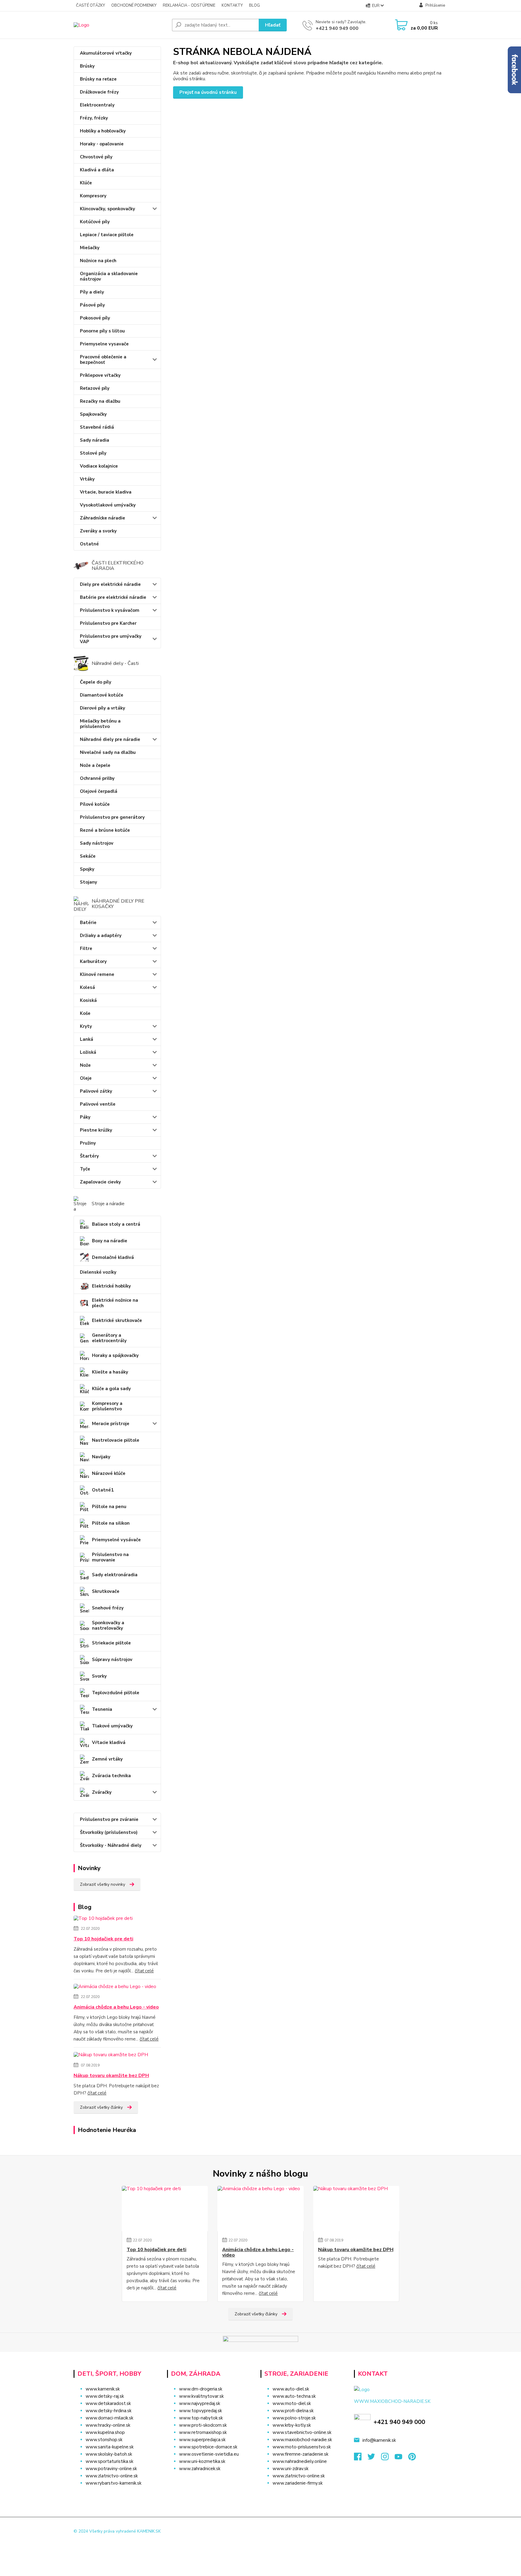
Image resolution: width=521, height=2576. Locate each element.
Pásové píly (92, 305)
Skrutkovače (106, 1591)
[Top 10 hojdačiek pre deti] (103, 1920)
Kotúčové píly (95, 222)
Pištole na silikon (111, 1523)
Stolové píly (93, 453)
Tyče (85, 1169)
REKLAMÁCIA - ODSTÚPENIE (189, 5)
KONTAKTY (232, 5)
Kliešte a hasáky (110, 1372)
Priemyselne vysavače (104, 344)
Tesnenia (102, 1709)
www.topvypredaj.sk (201, 2411)
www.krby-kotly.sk (292, 2425)
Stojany (88, 882)
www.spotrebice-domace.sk (208, 2447)
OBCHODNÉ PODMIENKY (134, 5)
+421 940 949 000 (337, 28)
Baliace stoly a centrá (116, 1224)
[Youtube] (401, 2458)
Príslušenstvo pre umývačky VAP (111, 639)
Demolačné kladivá (113, 1257)
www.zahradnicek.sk (200, 2469)
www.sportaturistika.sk (109, 2461)
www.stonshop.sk (104, 2440)
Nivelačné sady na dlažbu (108, 752)
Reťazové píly (95, 388)
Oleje (86, 1078)
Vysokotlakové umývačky (108, 505)
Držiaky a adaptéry (101, 935)
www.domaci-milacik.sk (109, 2418)
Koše (85, 1013)
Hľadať (273, 25)
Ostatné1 (103, 1490)
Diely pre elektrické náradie (110, 584)
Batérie (88, 923)
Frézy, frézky (94, 118)
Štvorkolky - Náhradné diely (111, 1845)
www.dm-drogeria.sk (201, 2389)
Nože (85, 1065)
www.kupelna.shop (105, 2432)
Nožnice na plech (98, 261)
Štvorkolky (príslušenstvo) (109, 1832)
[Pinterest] (412, 2458)
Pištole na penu (109, 1507)
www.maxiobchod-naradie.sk (302, 2440)
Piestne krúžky (96, 1130)
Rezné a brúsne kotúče (105, 830)
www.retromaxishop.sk (203, 2432)
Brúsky (87, 66)
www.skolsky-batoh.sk (109, 2454)
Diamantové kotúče (102, 695)
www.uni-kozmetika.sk (202, 2461)
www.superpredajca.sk (202, 2440)
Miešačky (90, 248)
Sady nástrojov (97, 843)
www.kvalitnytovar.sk (201, 2396)
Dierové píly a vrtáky (103, 708)
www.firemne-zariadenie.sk (300, 2454)
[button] (210, 2481)
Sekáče (88, 856)
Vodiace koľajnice (99, 466)
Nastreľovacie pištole (116, 1440)
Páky (85, 1117)
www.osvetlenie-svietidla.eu (209, 2454)
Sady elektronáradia (115, 1575)
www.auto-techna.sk (294, 2396)
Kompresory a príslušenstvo (107, 1406)
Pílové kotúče (95, 804)
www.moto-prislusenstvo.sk (302, 2447)
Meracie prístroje (111, 1424)
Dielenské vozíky (98, 1272)
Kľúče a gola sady (111, 1389)
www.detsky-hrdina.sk (109, 2411)
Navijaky (101, 1457)
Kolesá (87, 987)
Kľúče (86, 183)
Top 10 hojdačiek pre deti (103, 1939)
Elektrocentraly (97, 105)
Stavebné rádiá (97, 427)
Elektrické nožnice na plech (115, 1303)
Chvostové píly (96, 157)
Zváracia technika (111, 1776)
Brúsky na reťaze (98, 79)
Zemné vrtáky (107, 1759)
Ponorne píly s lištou (102, 331)
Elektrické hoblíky (111, 1286)
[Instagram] (388, 2458)
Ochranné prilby (97, 778)
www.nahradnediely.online (300, 2461)
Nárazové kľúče (109, 1473)
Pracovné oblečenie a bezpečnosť (103, 360)
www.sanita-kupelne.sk (110, 2447)
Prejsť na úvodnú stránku (208, 92)
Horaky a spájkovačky (115, 1355)
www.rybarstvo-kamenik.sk (114, 2483)
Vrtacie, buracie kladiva (106, 492)
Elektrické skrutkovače (117, 1320)
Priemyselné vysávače (116, 1540)
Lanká (87, 1039)
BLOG (254, 5)
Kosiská (88, 1000)
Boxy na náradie (110, 1241)
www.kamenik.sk (103, 2389)
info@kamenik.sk (379, 2440)
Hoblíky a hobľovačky (103, 131)
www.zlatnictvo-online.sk (112, 2476)
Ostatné (89, 544)
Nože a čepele (95, 765)
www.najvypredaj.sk (200, 2403)
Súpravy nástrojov (112, 1660)
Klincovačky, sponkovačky (107, 209)
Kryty (86, 1026)
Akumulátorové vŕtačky (106, 53)
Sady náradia (95, 440)
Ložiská (88, 1052)
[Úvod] (120, 25)
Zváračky (102, 1792)
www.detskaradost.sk (108, 2403)
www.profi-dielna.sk (293, 2411)
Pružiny (88, 1143)
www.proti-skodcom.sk (203, 2425)
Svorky (99, 1676)
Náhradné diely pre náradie (110, 739)
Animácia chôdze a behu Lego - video (116, 2007)
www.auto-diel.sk (291, 2389)
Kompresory (93, 196)
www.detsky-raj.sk (105, 2396)
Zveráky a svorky (98, 531)
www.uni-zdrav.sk (290, 2469)
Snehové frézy (108, 1608)
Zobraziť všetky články (101, 2107)
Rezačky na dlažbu (100, 401)
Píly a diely (92, 292)
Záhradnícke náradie (103, 518)
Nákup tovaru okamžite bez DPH (111, 2076)
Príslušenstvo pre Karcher (108, 623)
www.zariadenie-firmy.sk (298, 2483)
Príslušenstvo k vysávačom (110, 610)
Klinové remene (97, 974)
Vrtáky (87, 479)
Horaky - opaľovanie (102, 144)
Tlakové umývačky (112, 1726)
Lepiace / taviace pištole (107, 235)
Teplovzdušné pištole (116, 1693)
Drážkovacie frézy (99, 92)
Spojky (87, 869)
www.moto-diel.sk (292, 2403)
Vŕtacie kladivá (109, 1742)
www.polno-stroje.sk (294, 2418)
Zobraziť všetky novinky (103, 1884)
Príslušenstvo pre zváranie (109, 1819)
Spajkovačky (93, 414)
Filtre (86, 948)
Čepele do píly (96, 682)
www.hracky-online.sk (108, 2425)
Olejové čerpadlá (99, 791)
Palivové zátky (96, 1091)
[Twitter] (374, 2458)
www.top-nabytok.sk (201, 2418)
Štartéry (89, 1156)
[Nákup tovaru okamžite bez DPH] (111, 2056)
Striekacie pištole (111, 1643)
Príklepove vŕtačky (100, 375)
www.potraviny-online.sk (111, 2469)
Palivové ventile (98, 1104)
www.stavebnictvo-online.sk (302, 2432)
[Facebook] (361, 2458)
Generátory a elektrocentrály (109, 1338)
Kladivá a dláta (97, 170)
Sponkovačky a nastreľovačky (108, 1625)
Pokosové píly (95, 318)
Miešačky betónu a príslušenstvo (100, 724)
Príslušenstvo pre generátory (112, 817)
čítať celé (144, 1971)
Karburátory (93, 961)
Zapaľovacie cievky (100, 1182)
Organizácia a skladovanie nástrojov (109, 276)
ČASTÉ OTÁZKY (90, 5)
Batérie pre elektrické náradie (113, 597)
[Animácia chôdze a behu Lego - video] (115, 1988)
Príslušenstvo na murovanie (110, 1557)
